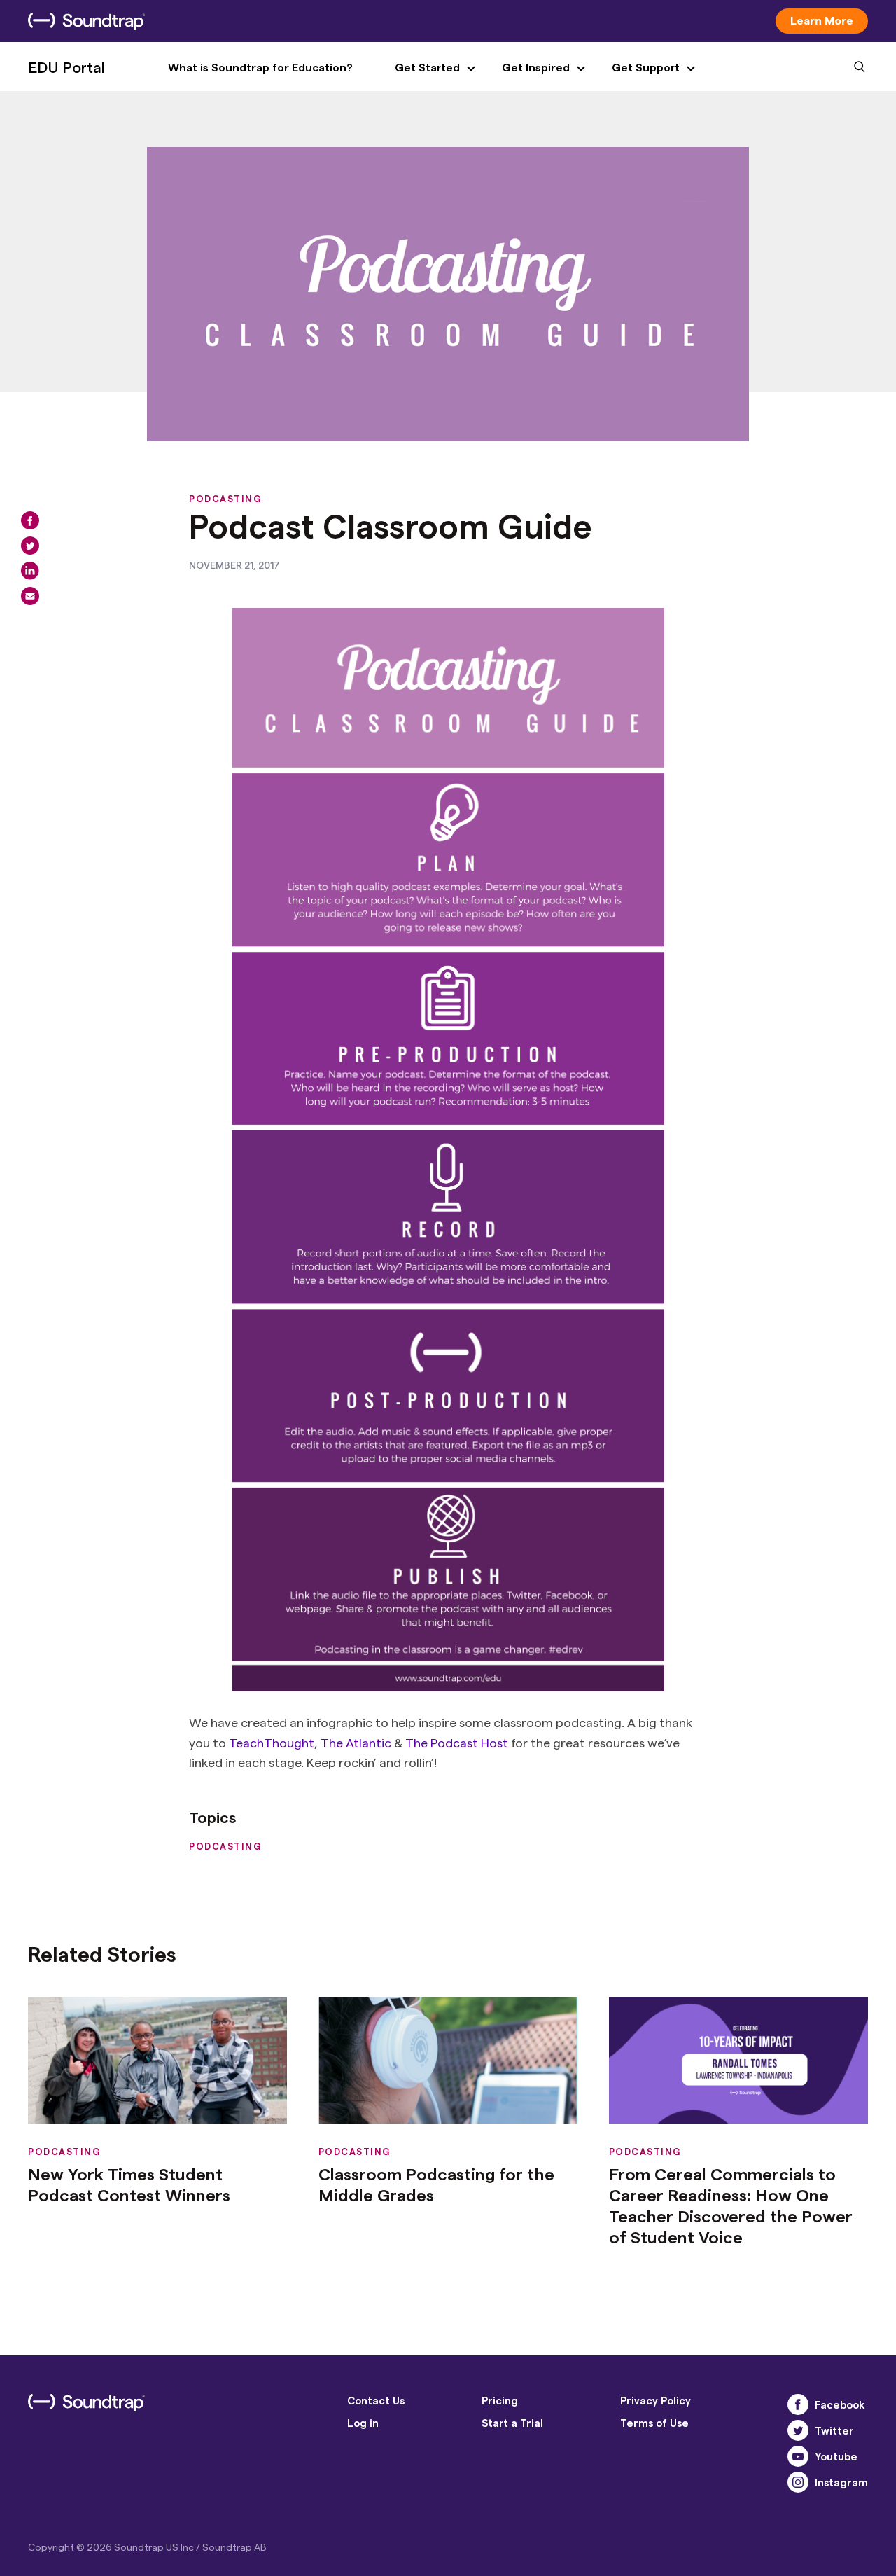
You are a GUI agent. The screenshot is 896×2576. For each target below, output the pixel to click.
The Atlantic (356, 1742)
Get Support (646, 67)
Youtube (836, 2456)
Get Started (427, 67)
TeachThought (272, 1742)
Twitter (834, 2430)
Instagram (841, 2482)
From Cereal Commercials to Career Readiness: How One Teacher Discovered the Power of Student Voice (731, 2205)
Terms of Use (654, 2423)
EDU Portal (66, 67)
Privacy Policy (656, 2400)
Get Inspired (536, 67)
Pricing (500, 2400)
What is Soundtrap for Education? (260, 67)
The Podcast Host (457, 1742)
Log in (363, 2423)
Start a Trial (512, 2423)
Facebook (840, 2404)
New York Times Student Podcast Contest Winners (129, 2184)
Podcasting (225, 498)
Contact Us (376, 2400)
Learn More (822, 20)
